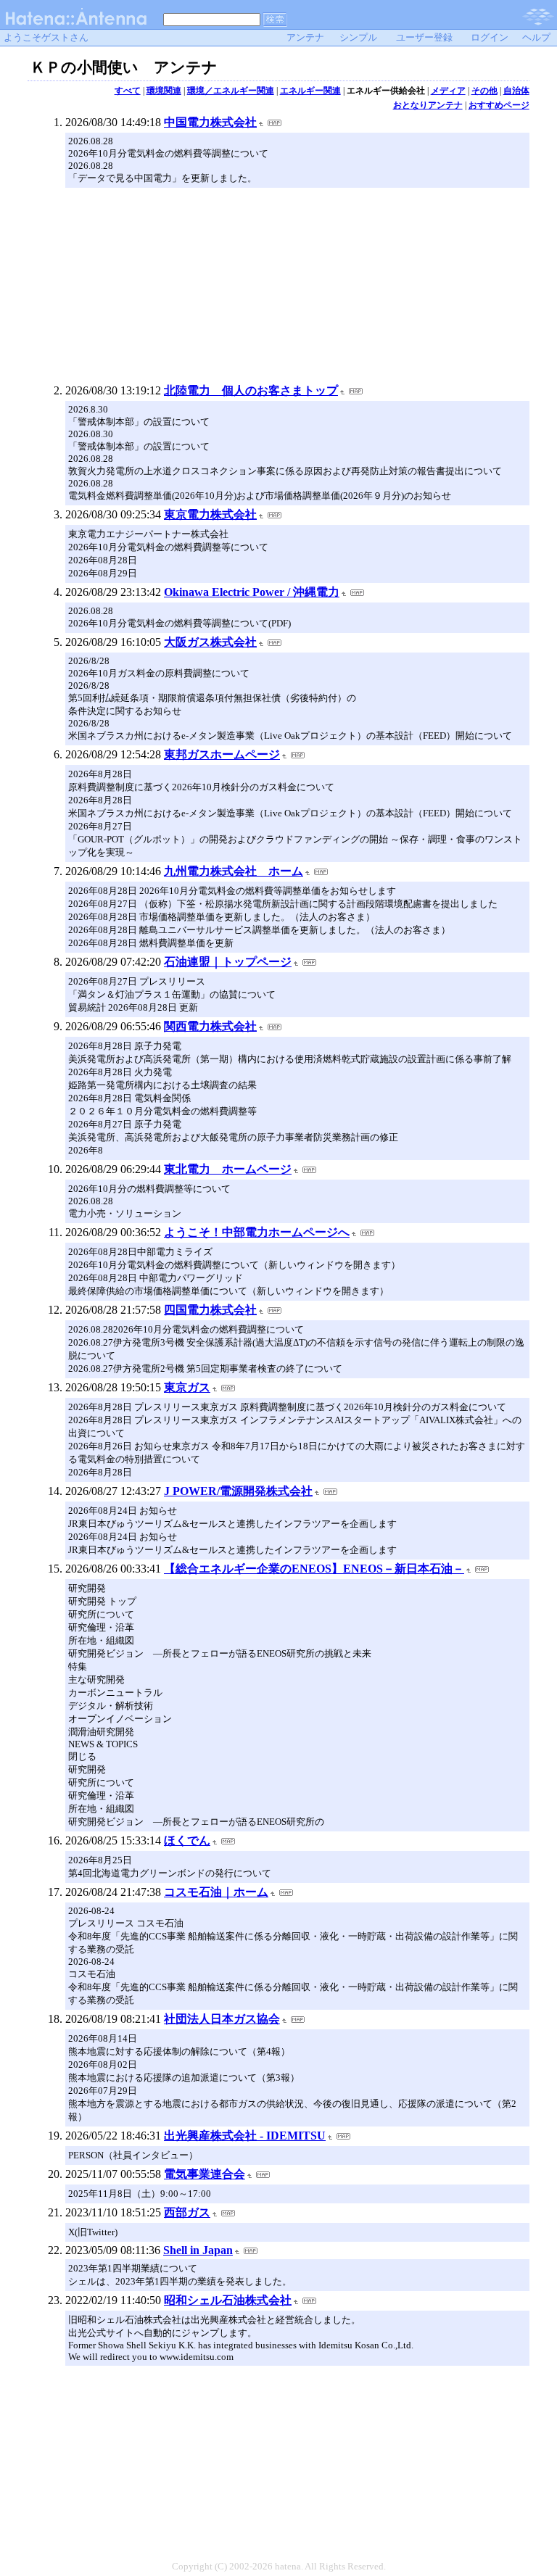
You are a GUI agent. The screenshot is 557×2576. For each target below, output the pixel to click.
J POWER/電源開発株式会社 (238, 1491)
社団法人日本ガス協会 (222, 2019)
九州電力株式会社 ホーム (234, 871)
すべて (128, 91)
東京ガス (187, 1387)
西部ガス (187, 2212)
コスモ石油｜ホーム (216, 1892)
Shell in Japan (198, 2250)
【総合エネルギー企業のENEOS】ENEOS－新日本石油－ (314, 1569)
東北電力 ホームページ (228, 1169)
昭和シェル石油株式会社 (228, 2300)
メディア (448, 91)
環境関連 (164, 91)
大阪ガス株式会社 (210, 642)
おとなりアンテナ (428, 105)
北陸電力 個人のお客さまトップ (251, 390)
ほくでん (187, 1840)
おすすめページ (499, 105)
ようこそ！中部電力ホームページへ (257, 1232)
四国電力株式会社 (210, 1310)
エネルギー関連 (310, 91)
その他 (484, 91)
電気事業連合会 (205, 2174)
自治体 (516, 91)
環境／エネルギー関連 (231, 91)
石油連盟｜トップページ (228, 962)
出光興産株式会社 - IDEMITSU (245, 2136)
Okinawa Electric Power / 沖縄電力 (252, 592)
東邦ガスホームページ (222, 754)
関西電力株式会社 (210, 1026)
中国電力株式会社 (210, 122)
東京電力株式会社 (210, 514)
